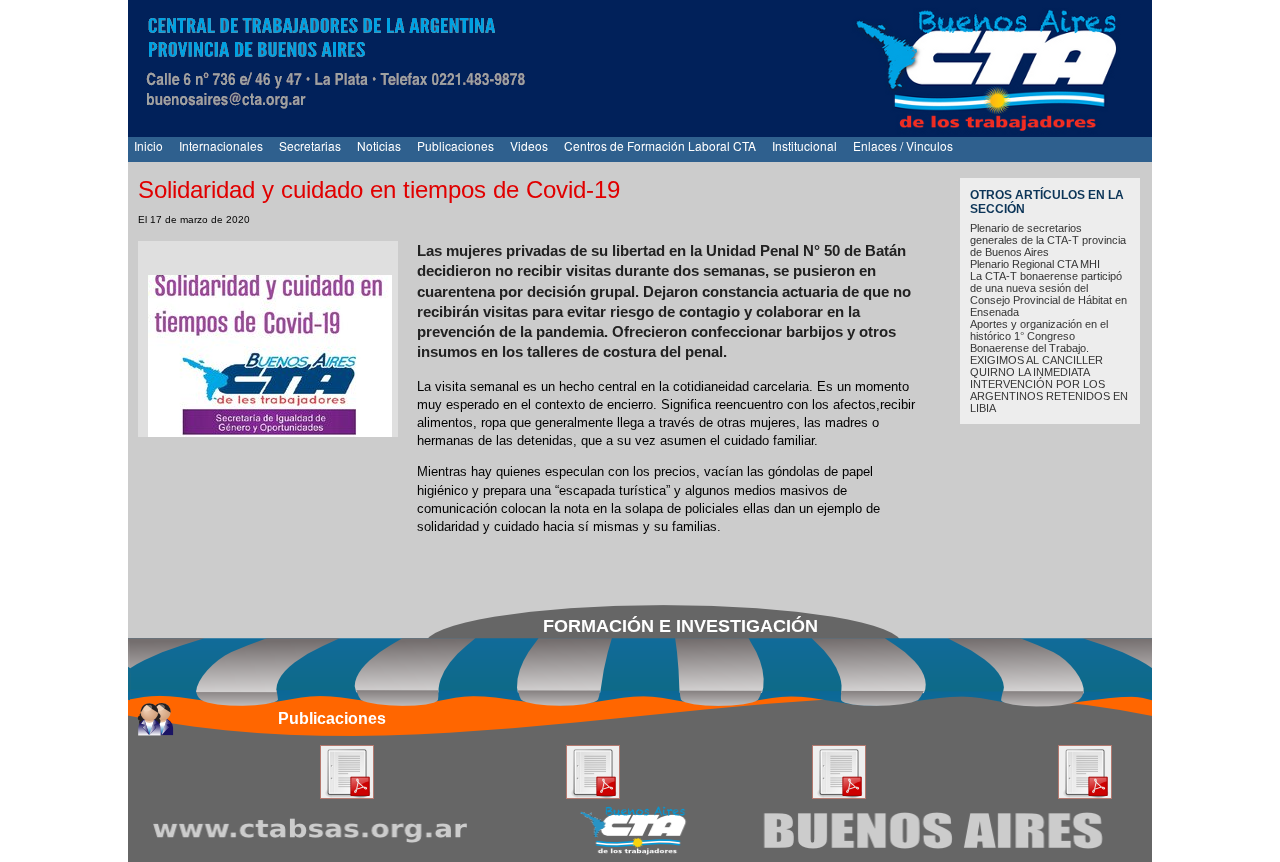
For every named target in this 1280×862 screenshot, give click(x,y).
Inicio (148, 145)
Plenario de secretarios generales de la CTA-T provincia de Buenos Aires (1048, 240)
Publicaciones (455, 145)
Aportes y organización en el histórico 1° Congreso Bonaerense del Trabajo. (1039, 336)
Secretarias (310, 145)
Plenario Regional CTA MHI (1035, 264)
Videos (529, 145)
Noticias (379, 145)
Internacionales (221, 145)
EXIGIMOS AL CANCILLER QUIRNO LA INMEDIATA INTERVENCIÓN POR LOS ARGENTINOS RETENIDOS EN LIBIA (1049, 384)
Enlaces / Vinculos (903, 145)
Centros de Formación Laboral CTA (660, 145)
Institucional (804, 145)
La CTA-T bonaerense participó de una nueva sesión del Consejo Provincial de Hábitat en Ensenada (1048, 294)
